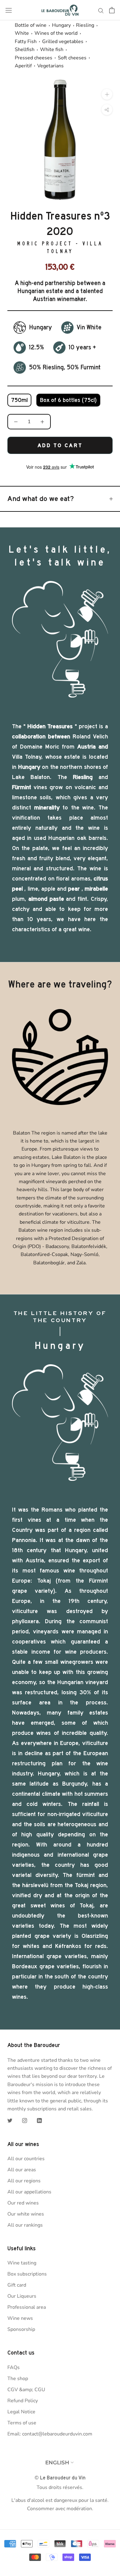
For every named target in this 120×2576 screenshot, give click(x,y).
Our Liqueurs (22, 2296)
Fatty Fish (26, 42)
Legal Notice (21, 2412)
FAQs (14, 2367)
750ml (19, 400)
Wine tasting (22, 2263)
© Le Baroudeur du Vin (60, 2478)
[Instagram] (25, 2120)
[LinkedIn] (39, 2120)
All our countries (26, 2159)
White (22, 33)
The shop (18, 2379)
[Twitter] (10, 2120)
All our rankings (25, 2225)
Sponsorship (21, 2329)
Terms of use (22, 2423)
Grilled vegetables (63, 42)
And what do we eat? (41, 499)
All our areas (22, 2170)
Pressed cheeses (34, 58)
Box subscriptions (27, 2274)
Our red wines (23, 2203)
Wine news (20, 2318)
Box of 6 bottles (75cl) (68, 400)
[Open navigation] (9, 10)
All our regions (24, 2181)
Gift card (17, 2285)
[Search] (101, 10)
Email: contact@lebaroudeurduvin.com (50, 2434)
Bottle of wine (31, 25)
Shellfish (25, 50)
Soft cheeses (72, 58)
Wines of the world (56, 33)
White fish (52, 50)
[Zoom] (107, 94)
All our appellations (29, 2192)
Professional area (27, 2307)
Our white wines (26, 2214)
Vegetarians (50, 66)
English (57, 2463)
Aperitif (23, 66)
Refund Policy (23, 2401)
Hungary (61, 25)
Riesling (85, 25)
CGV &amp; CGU (26, 2390)
